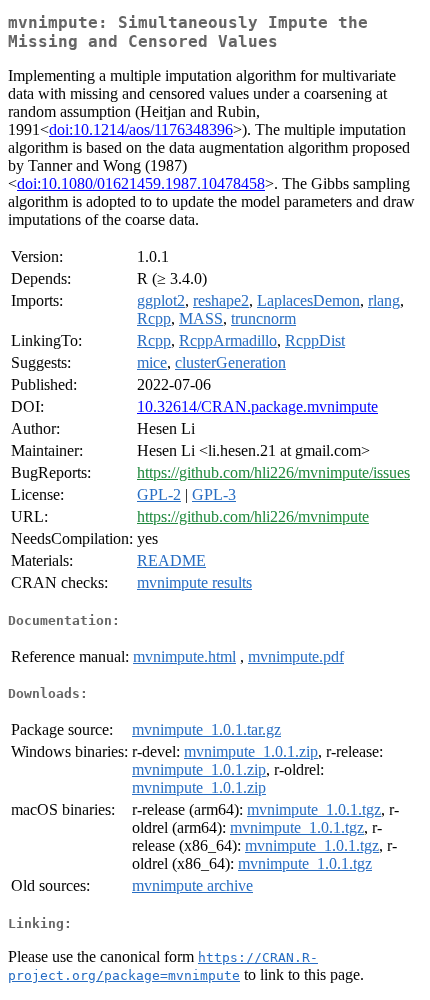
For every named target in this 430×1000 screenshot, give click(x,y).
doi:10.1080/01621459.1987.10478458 (141, 183)
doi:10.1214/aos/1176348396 (141, 129)
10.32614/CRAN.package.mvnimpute (257, 406)
